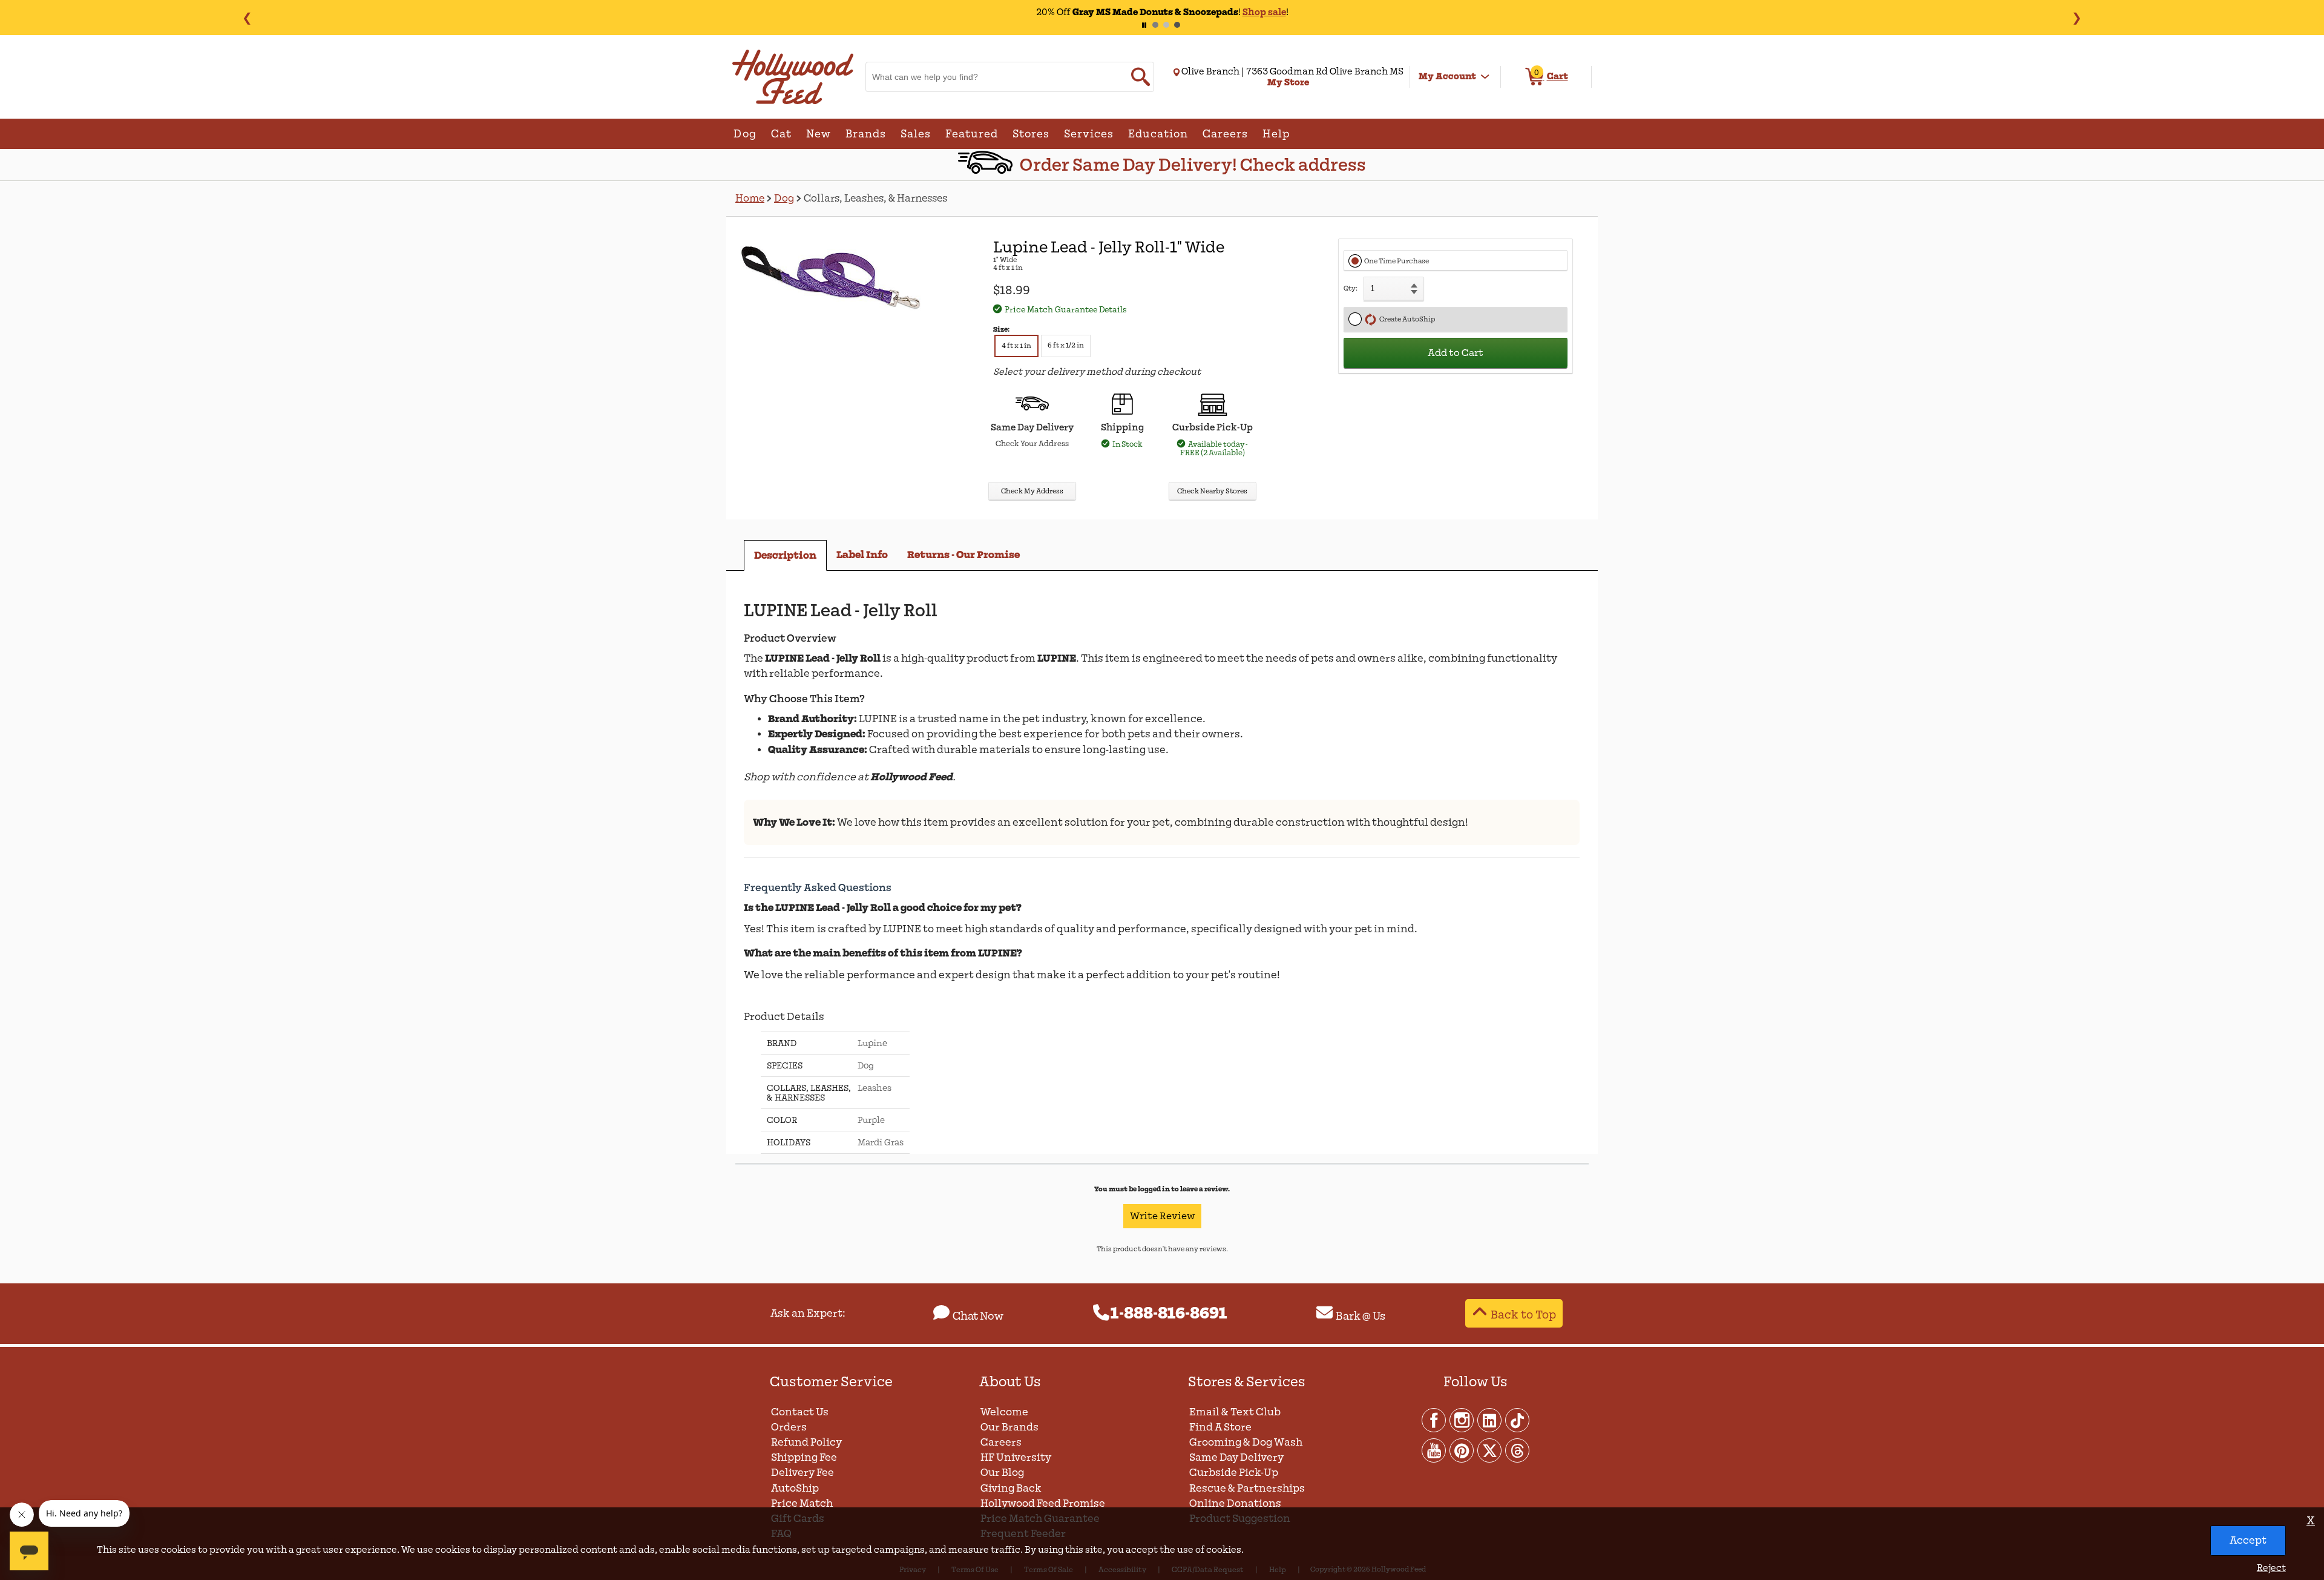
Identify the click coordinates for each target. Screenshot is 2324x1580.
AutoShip (795, 1488)
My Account (1447, 76)
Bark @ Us (1361, 1316)
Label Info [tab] (862, 555)
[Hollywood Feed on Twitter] (1490, 1450)
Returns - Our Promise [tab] (963, 555)
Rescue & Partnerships (1247, 1488)
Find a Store (1220, 1427)
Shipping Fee (804, 1457)
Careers (1001, 1442)
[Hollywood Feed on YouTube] (1434, 1450)
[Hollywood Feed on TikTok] (1517, 1420)
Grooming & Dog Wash (1246, 1442)
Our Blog (1002, 1473)
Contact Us (800, 1412)
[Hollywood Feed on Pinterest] (1462, 1450)
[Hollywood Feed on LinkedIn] (1490, 1420)
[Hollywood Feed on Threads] (1517, 1450)
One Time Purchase (1397, 261)
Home (750, 198)
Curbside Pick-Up (1234, 1473)
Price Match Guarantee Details (1066, 310)
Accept (2248, 1540)
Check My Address (1032, 491)
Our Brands (1009, 1427)
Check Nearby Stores (1212, 491)
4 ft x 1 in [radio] (1016, 346)
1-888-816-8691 (1169, 1314)
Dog (784, 198)
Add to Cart (1456, 353)
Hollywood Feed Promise (1043, 1503)
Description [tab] (785, 555)
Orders (789, 1427)
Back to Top (1523, 1315)
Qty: (1351, 288)
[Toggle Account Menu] (1485, 77)
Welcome (1004, 1412)
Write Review (1162, 1216)
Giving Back (1011, 1488)
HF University (1016, 1457)
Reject (2271, 1568)
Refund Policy (806, 1442)
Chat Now (978, 1316)
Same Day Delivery (1236, 1457)
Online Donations (1235, 1503)
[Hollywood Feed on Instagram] (1462, 1420)
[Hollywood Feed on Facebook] (1434, 1420)
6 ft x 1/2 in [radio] (1066, 345)
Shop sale (1264, 12)
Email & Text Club (1235, 1412)
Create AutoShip (1406, 319)
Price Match (802, 1503)
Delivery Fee (803, 1473)
